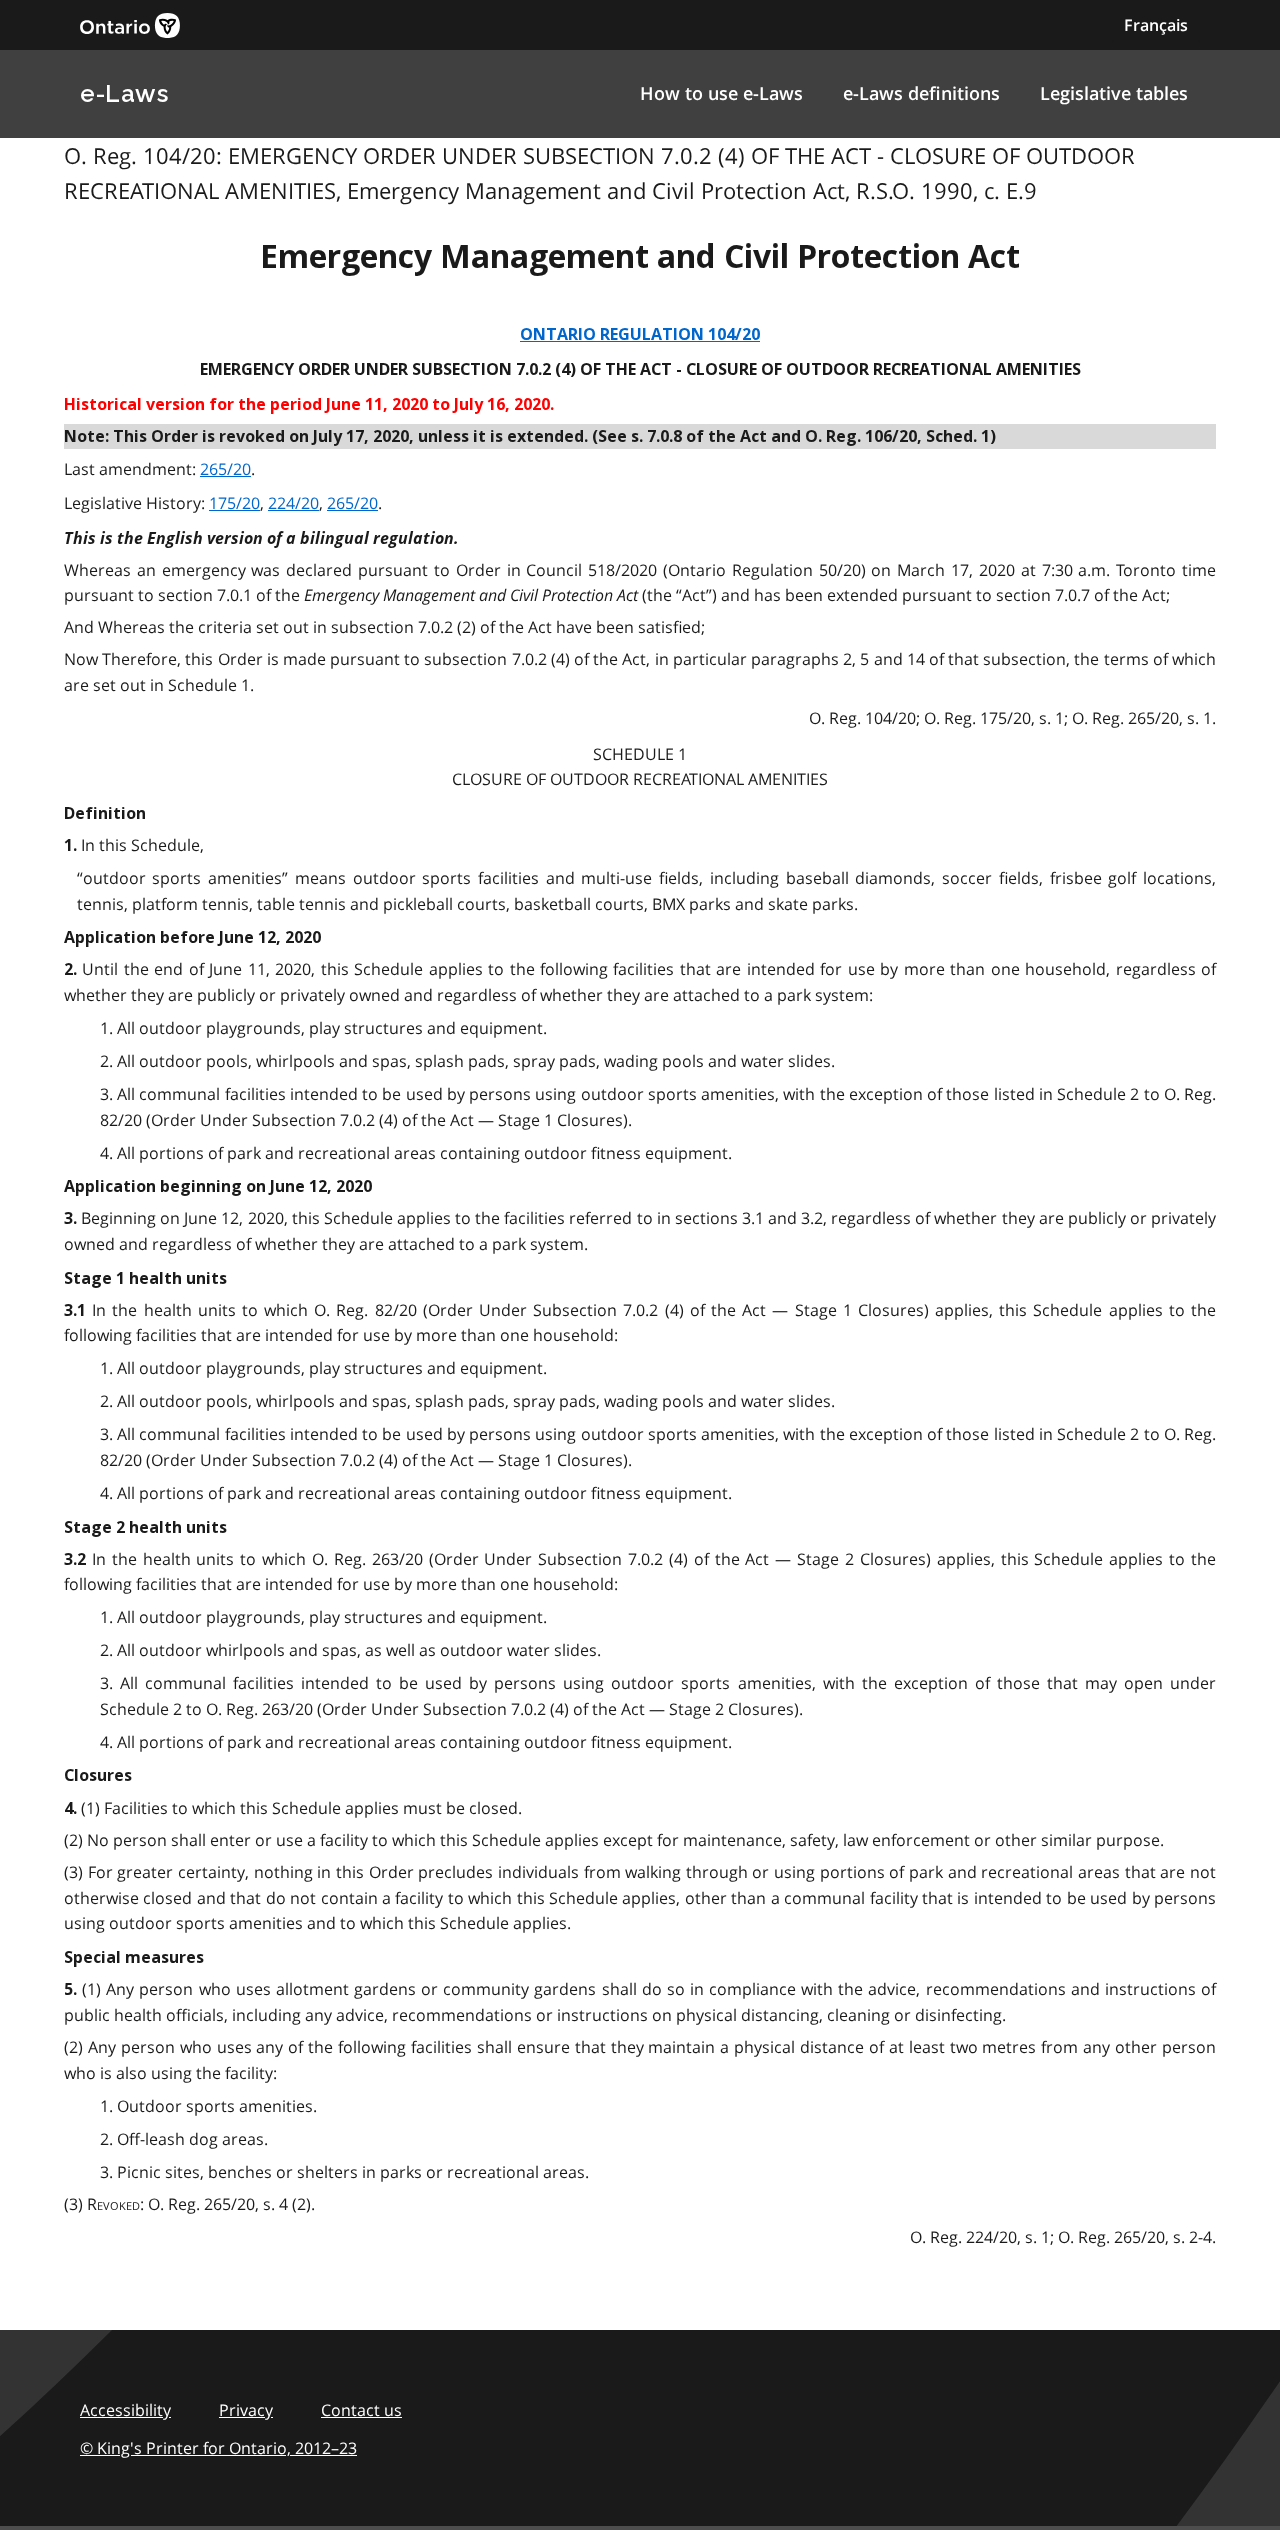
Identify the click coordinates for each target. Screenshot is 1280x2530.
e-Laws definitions (921, 93)
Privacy (246, 2410)
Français (1156, 25)
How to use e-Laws (721, 93)
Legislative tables (1114, 93)
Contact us (361, 2410)
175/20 (234, 503)
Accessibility (125, 2410)
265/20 (225, 469)
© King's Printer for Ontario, (218, 2448)
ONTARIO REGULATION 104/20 (640, 334)
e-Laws (124, 93)
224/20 (293, 503)
